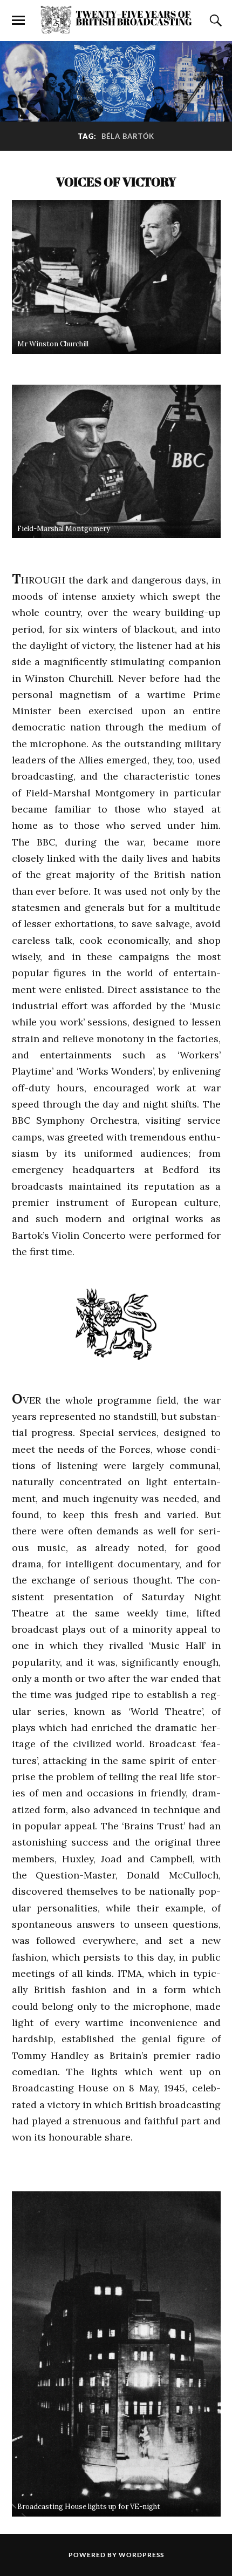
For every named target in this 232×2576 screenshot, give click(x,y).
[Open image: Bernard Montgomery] (116, 462)
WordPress (141, 2555)
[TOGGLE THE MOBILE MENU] (18, 21)
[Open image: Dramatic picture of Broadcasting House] (116, 2354)
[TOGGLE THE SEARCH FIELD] (214, 21)
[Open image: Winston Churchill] (116, 277)
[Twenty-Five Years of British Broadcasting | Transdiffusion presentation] (116, 20)
